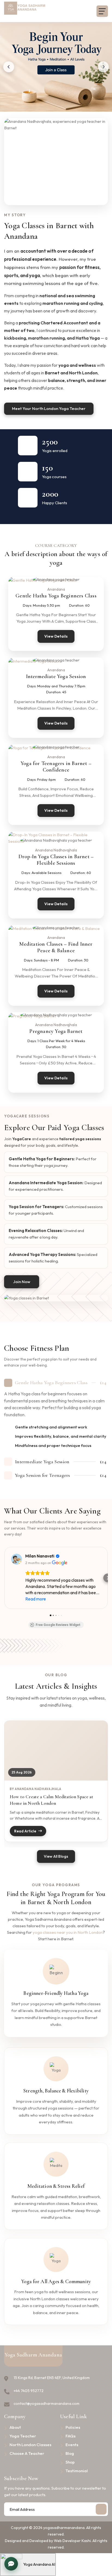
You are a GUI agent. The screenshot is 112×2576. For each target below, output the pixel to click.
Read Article (25, 1831)
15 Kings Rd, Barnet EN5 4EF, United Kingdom (52, 2378)
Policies (73, 2427)
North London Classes (30, 2445)
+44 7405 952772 (29, 2391)
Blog (70, 2453)
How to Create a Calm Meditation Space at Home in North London (52, 1800)
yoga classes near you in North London (68, 1932)
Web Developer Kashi (72, 2541)
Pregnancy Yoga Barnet (56, 1031)
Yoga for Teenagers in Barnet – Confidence (56, 767)
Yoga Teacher (23, 2436)
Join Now (22, 1282)
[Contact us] (11, 2564)
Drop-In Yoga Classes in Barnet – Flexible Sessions (56, 860)
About (15, 2427)
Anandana (56, 589)
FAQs (71, 2436)
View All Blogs (56, 1856)
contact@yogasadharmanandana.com (46, 2403)
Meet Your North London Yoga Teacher (49, 408)
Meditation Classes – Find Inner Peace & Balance (56, 947)
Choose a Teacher (27, 2453)
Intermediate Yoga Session (56, 676)
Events (72, 2445)
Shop (70, 2462)
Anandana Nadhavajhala (56, 850)
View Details (56, 636)
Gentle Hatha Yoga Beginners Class (56, 596)
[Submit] (101, 2509)
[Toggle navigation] (102, 11)
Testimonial (77, 2471)
